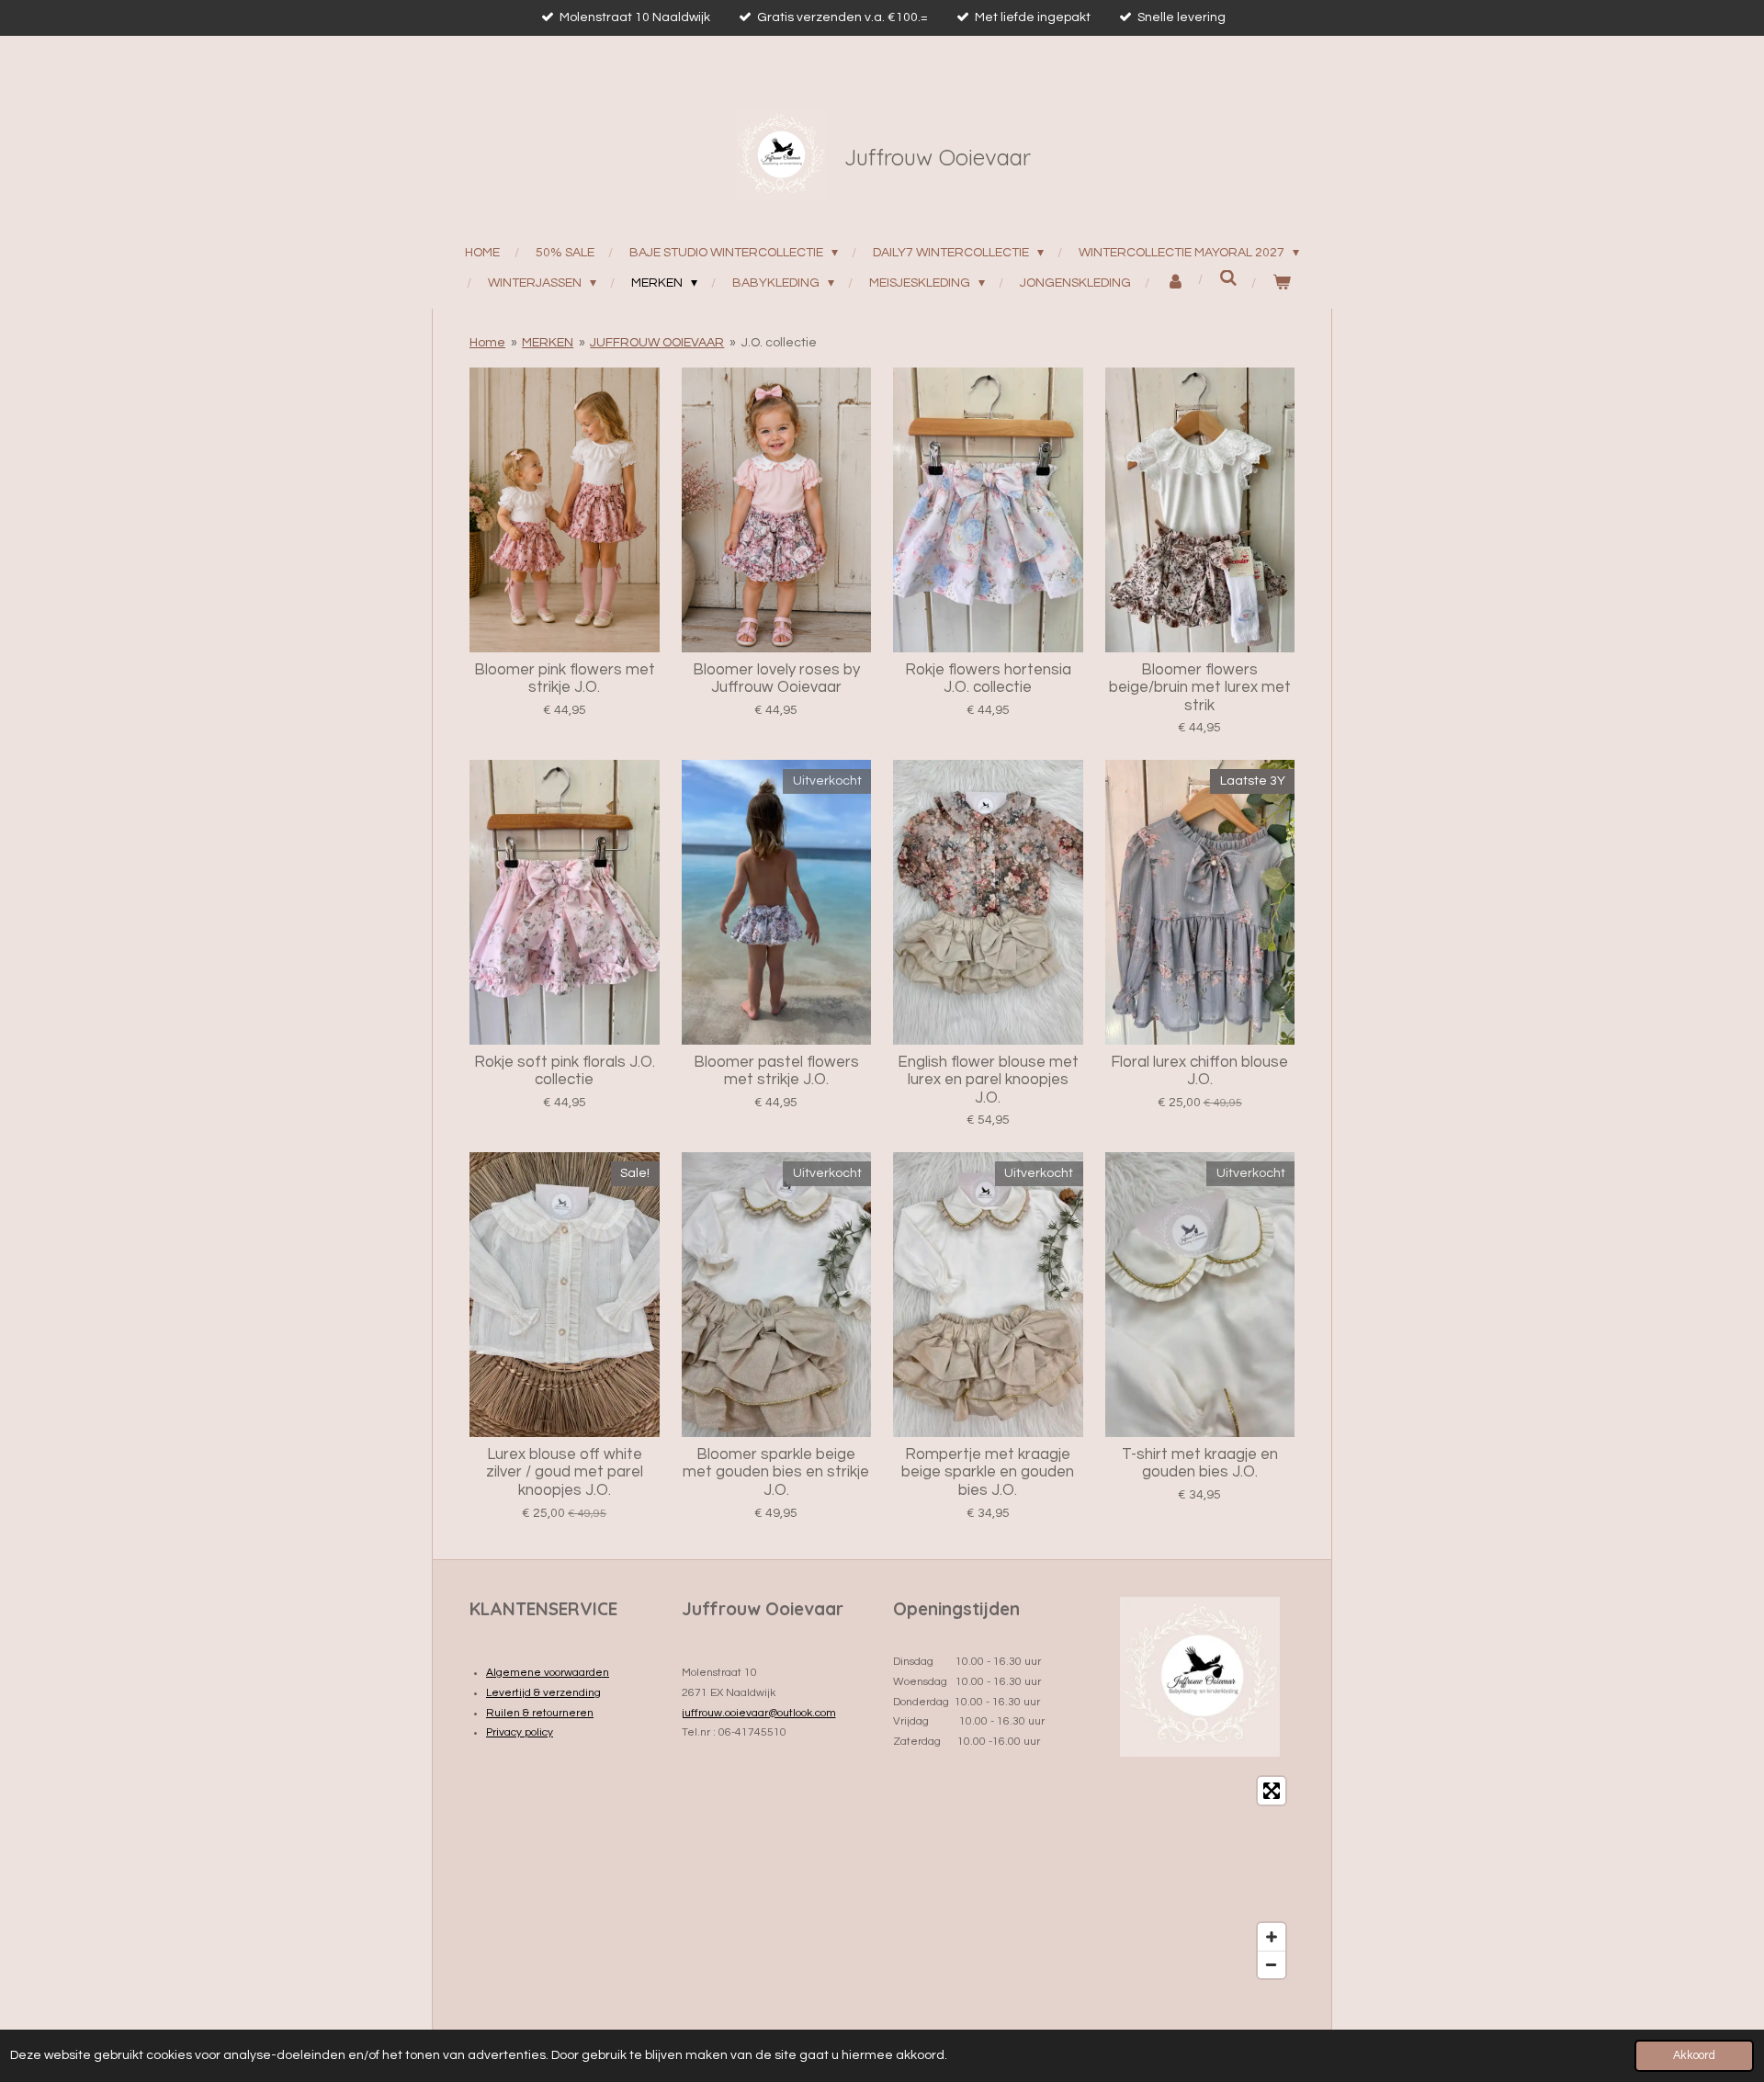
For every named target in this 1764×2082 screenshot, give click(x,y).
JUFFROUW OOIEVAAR (657, 343)
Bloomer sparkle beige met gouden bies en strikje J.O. (776, 1472)
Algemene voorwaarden (548, 1673)
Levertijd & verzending (543, 1693)
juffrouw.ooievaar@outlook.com (759, 1713)
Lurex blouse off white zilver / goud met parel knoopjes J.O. (565, 1472)
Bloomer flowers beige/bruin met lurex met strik (1200, 688)
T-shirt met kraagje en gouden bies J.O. (1200, 1464)
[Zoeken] (1229, 279)
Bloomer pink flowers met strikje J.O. (565, 679)
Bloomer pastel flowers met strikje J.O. (776, 1071)
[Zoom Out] (1272, 1964)
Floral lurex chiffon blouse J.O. (1199, 1071)
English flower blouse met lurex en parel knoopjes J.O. (988, 1080)
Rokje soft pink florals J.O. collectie (565, 1071)
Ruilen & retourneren (540, 1713)
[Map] (1200, 1878)
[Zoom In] (1272, 1937)
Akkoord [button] (1694, 2056)
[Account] (1176, 283)
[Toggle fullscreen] (1272, 1791)
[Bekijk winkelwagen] (1282, 283)
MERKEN (548, 343)
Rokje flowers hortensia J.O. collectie (988, 679)
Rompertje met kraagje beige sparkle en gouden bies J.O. (988, 1472)
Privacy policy (520, 1732)
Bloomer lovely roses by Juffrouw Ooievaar (776, 679)
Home (487, 343)
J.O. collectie (779, 343)
